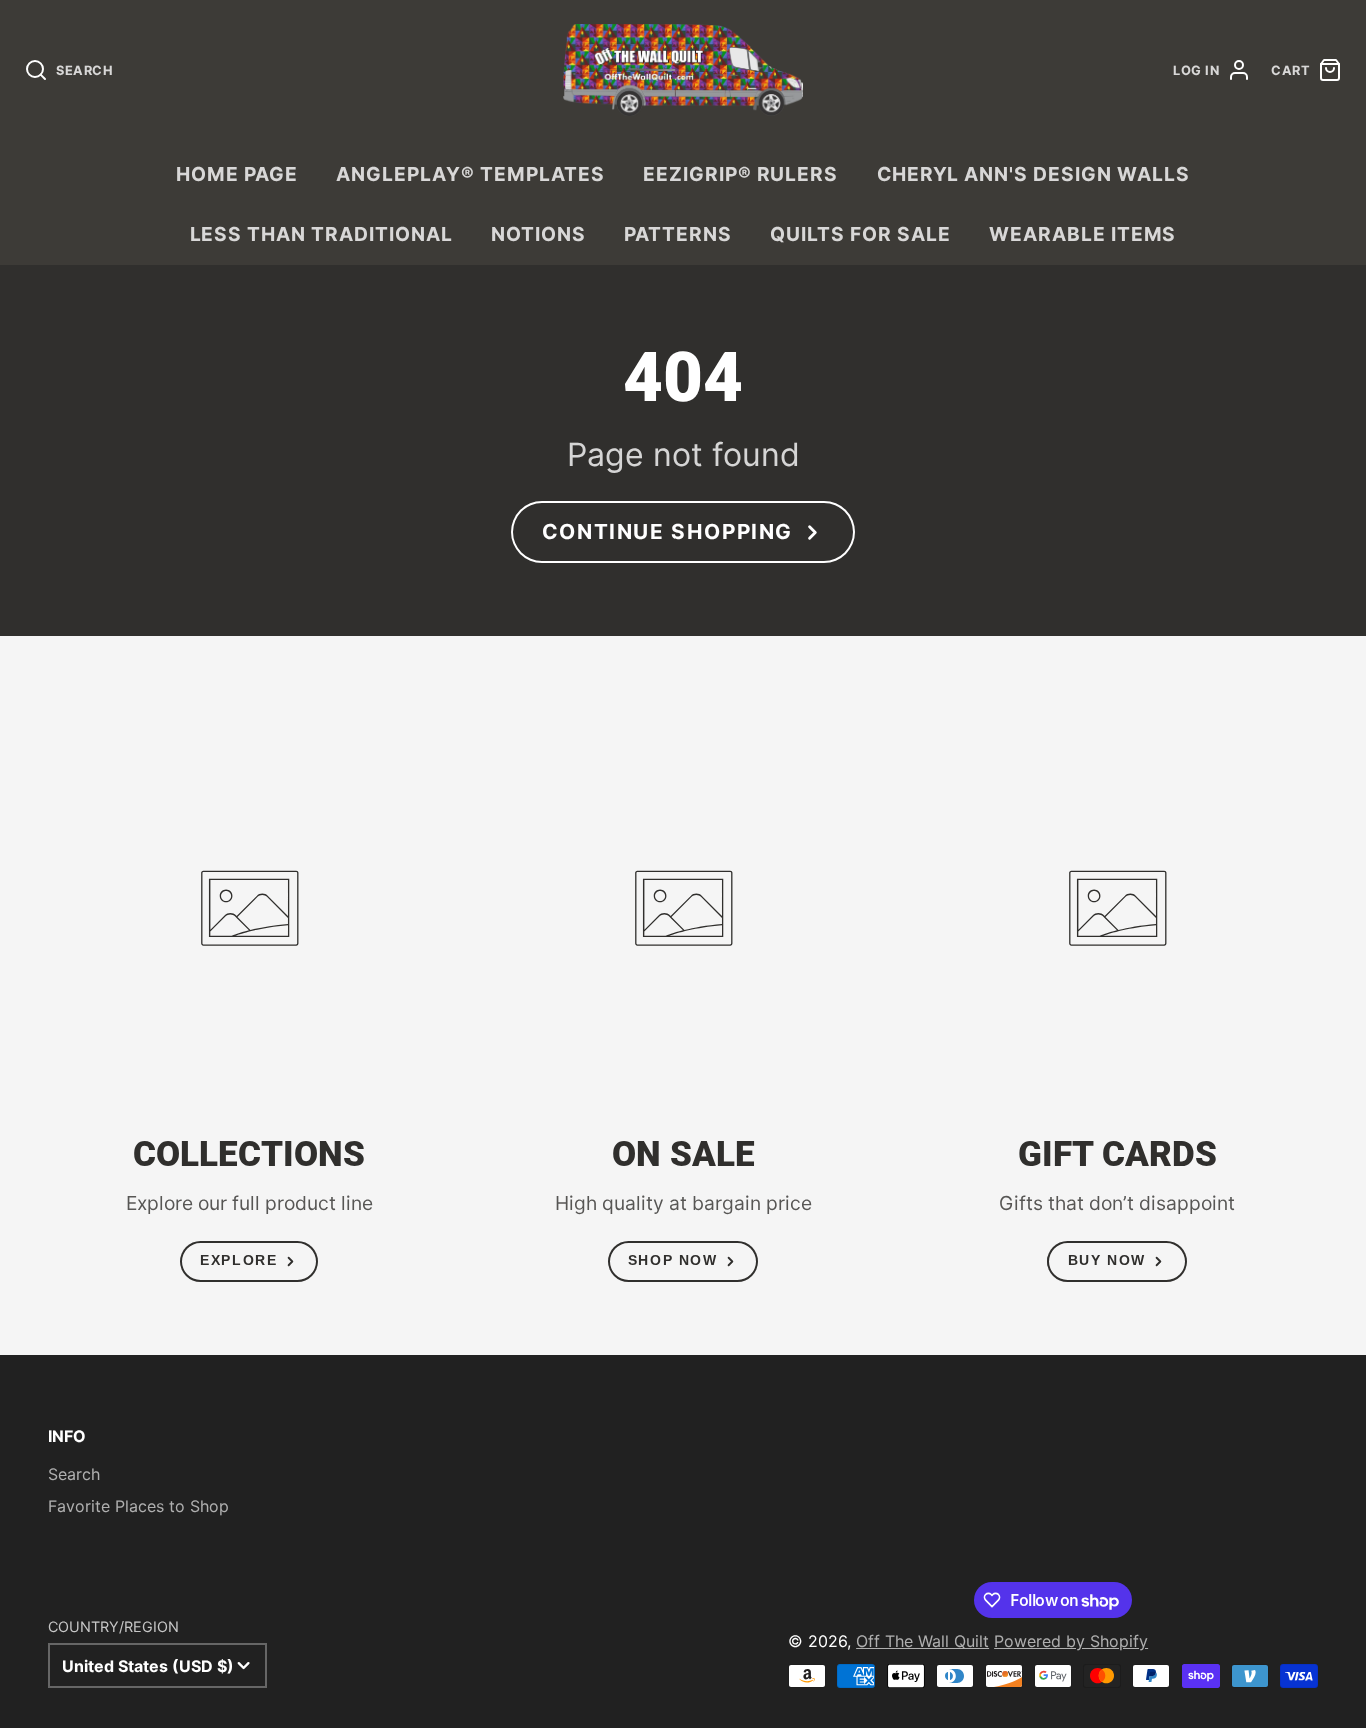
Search (74, 1474)
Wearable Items (1082, 234)
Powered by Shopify (1071, 1641)
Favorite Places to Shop (138, 1506)
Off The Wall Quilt (922, 1641)
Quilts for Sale (860, 234)
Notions (538, 234)
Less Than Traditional (321, 234)
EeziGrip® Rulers (740, 174)
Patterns (678, 234)
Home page (237, 174)
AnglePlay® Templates (470, 174)
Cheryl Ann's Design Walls (1033, 174)
